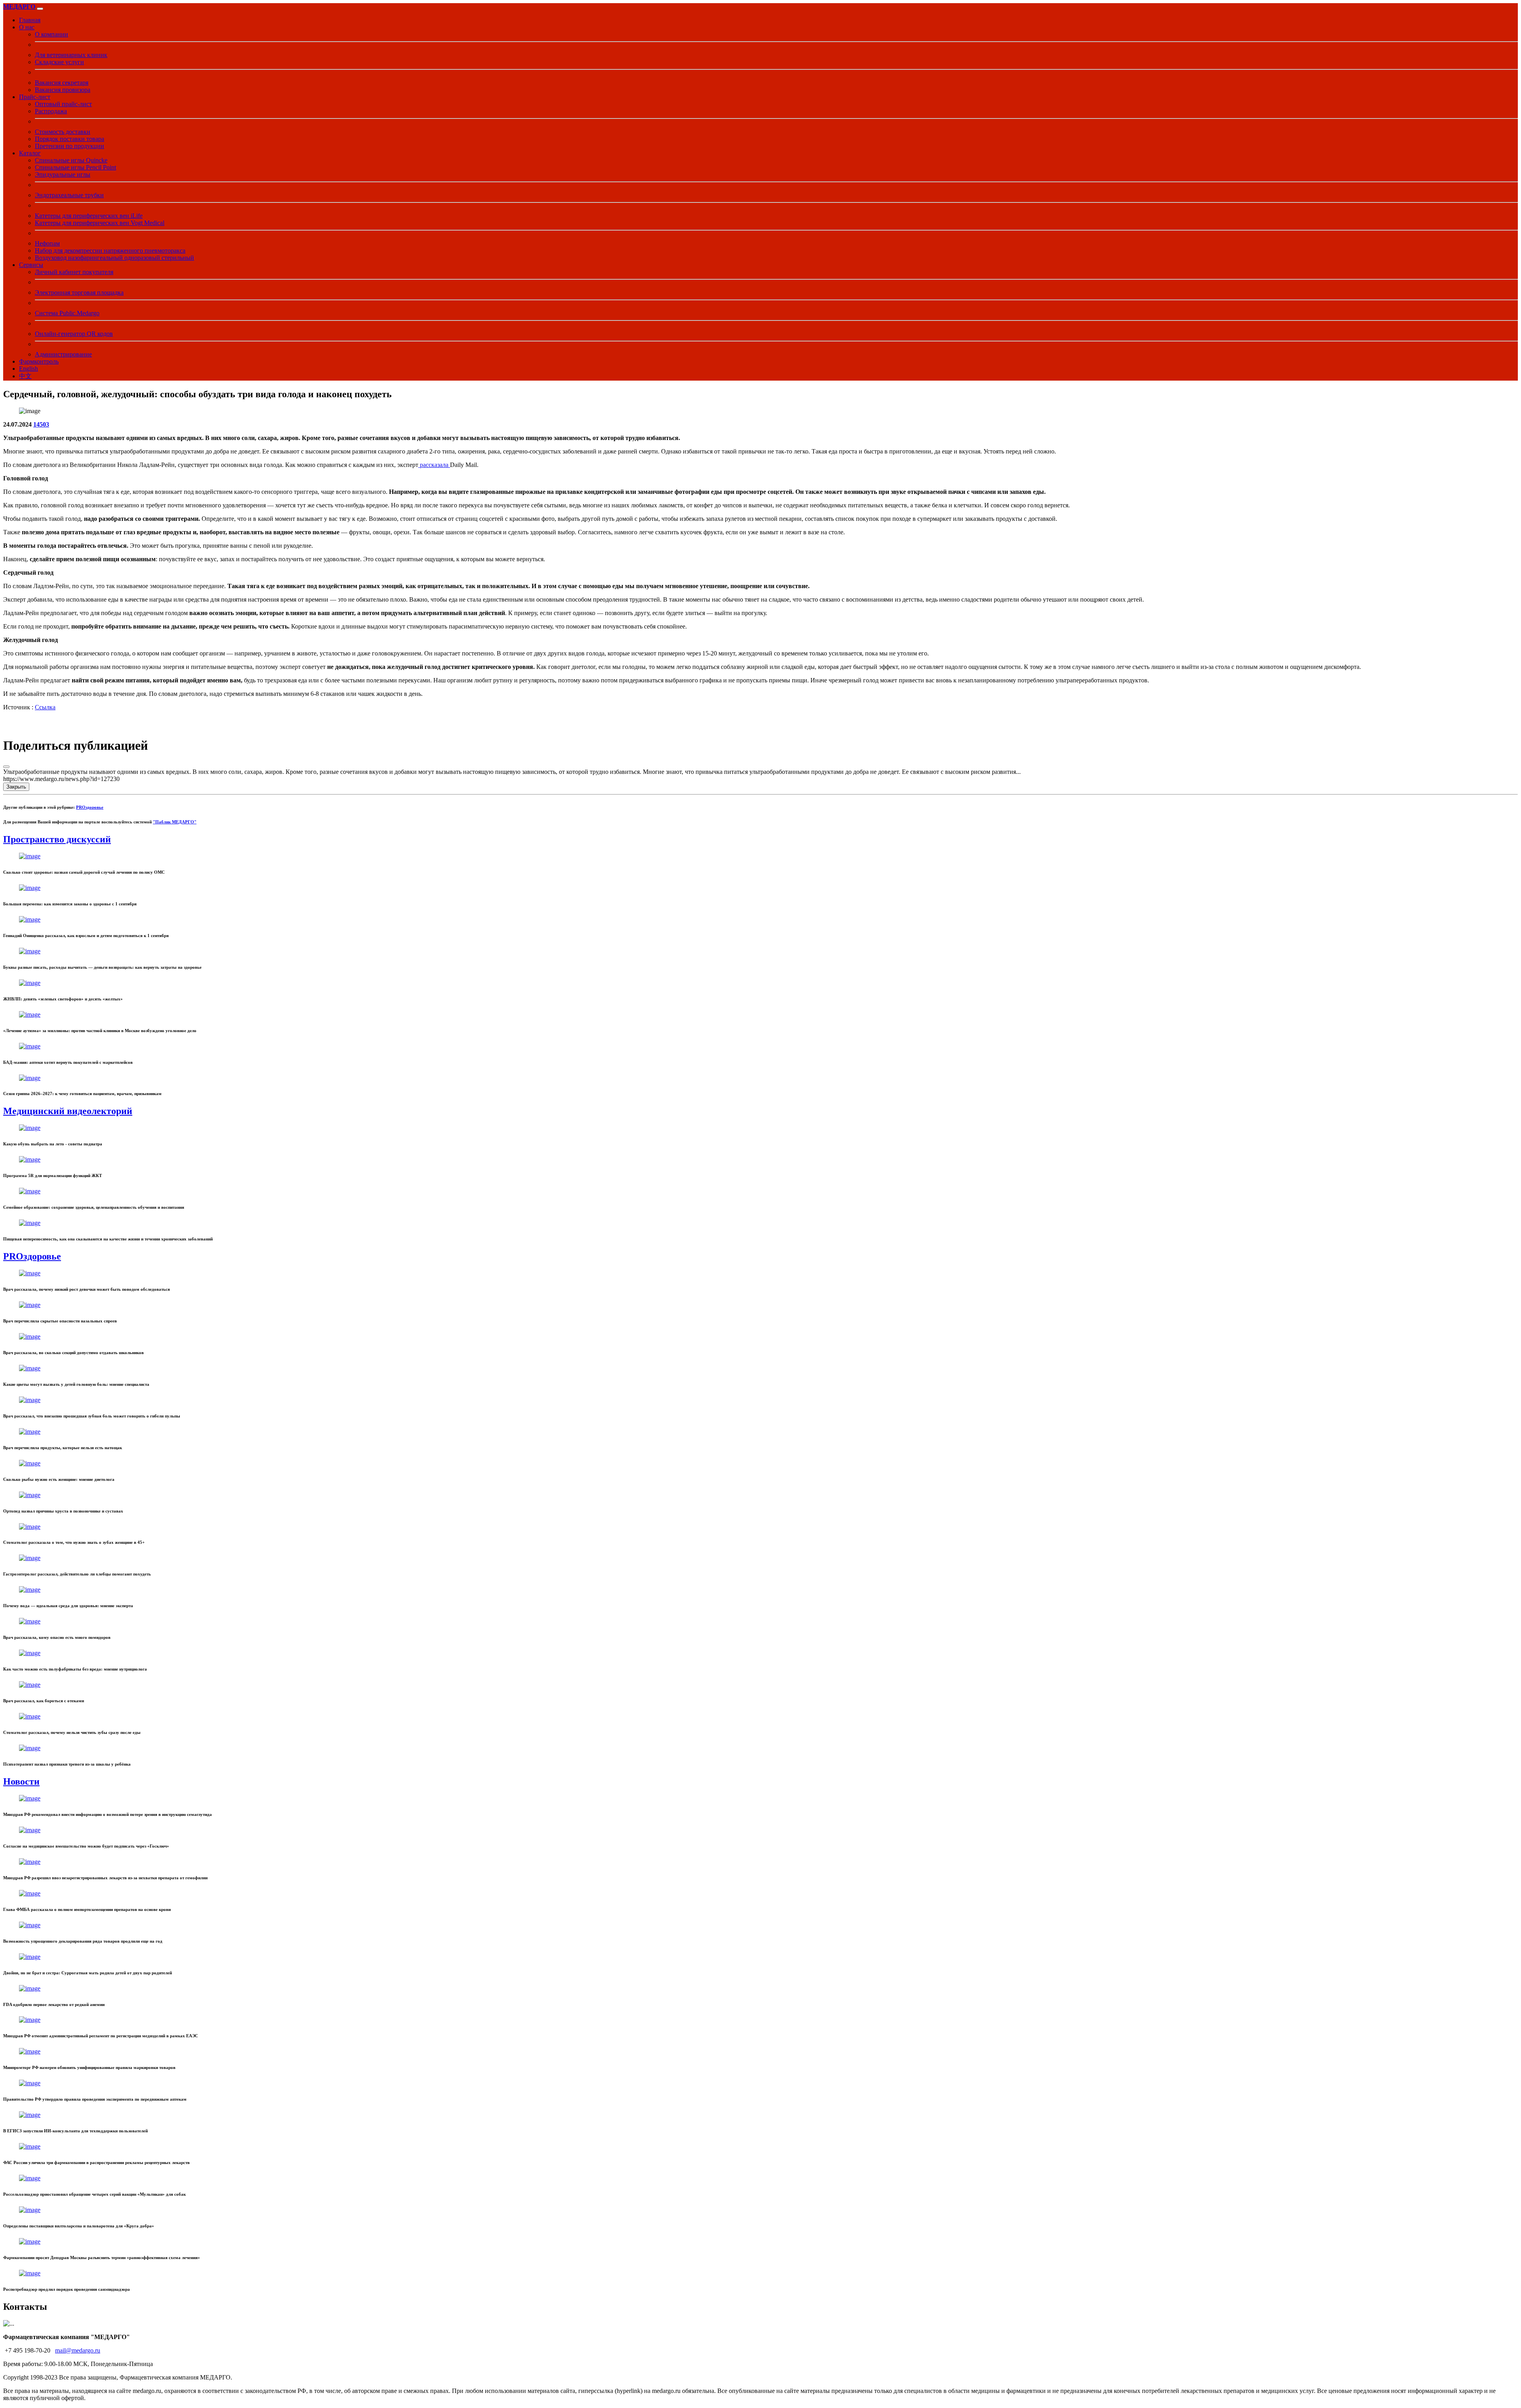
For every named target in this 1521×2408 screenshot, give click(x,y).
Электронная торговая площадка (79, 292)
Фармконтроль (39, 361)
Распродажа (51, 111)
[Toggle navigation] (40, 9)
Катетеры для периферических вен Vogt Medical (100, 223)
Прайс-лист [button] (35, 97)
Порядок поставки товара (70, 139)
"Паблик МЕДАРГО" (175, 822)
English (29, 369)
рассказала (434, 465)
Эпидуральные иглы (63, 174)
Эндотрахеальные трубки (69, 195)
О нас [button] (27, 27)
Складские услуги (59, 62)
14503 (41, 424)
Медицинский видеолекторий (68, 1111)
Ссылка (45, 707)
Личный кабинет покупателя (74, 272)
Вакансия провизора (63, 90)
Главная (30, 20)
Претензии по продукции (70, 146)
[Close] (6, 767)
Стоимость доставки (63, 132)
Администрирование (63, 354)
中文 (25, 376)
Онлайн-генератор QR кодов (74, 334)
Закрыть (16, 787)
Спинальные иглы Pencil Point (75, 167)
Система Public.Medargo (67, 313)
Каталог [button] (30, 153)
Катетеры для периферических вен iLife (89, 216)
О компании (51, 34)
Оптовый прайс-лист (63, 104)
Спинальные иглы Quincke (71, 160)
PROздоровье (90, 807)
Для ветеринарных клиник (71, 55)
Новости (21, 1781)
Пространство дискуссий (57, 839)
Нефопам (47, 243)
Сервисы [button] (31, 265)
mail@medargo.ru (78, 2350)
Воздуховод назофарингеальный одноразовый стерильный (114, 258)
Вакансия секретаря (62, 83)
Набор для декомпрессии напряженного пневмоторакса (110, 251)
